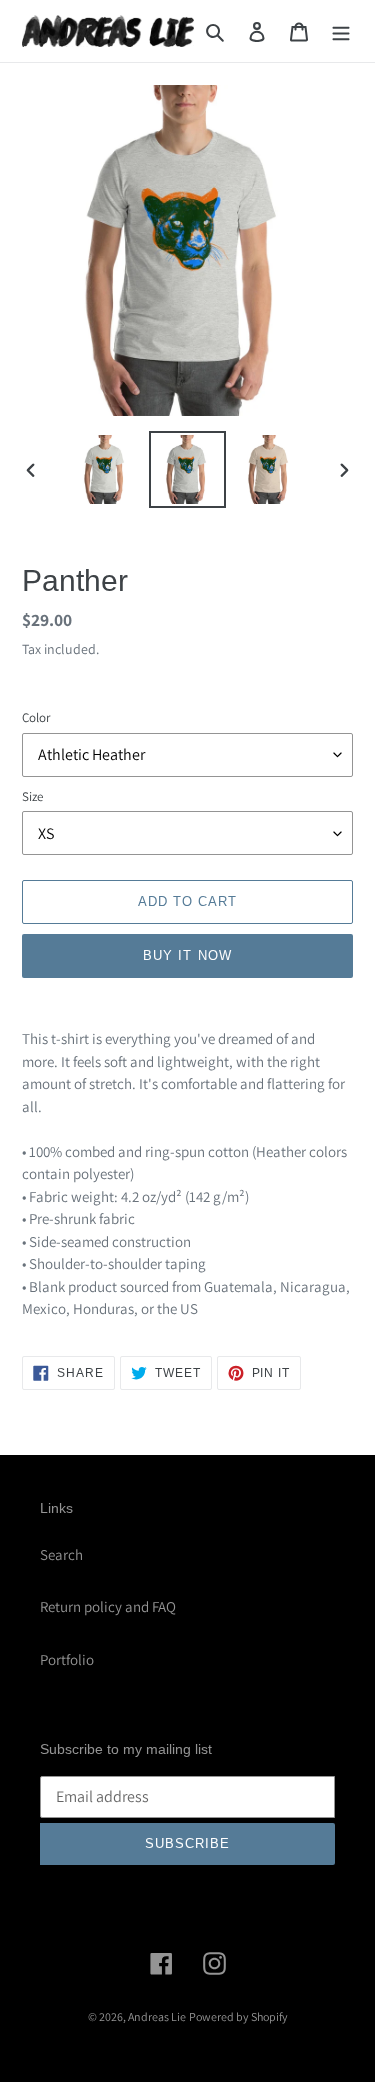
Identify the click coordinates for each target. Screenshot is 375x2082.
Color (36, 717)
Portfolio (67, 1659)
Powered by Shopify (238, 2016)
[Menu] (341, 31)
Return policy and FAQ (108, 1606)
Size (32, 796)
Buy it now (187, 955)
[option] (106, 469)
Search (61, 1554)
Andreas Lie (157, 2016)
